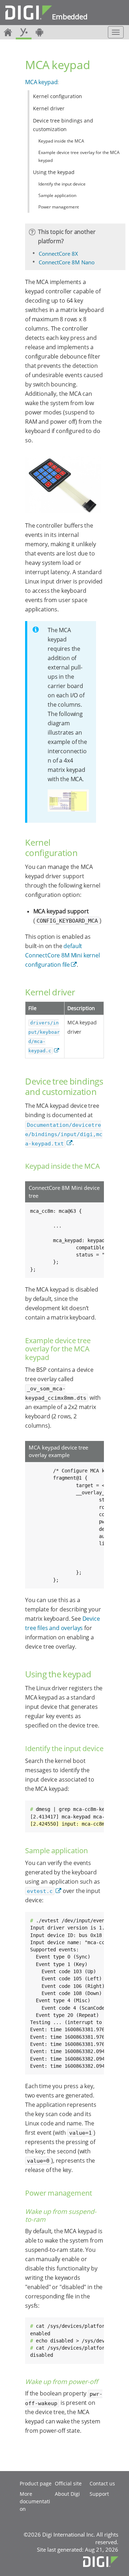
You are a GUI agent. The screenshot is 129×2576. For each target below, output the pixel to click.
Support (99, 2494)
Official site (68, 2483)
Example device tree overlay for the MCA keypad (79, 156)
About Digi (67, 2494)
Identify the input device (62, 184)
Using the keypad (54, 172)
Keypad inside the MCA (61, 141)
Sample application (57, 195)
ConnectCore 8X (58, 254)
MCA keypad (41, 82)
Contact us (102, 2483)
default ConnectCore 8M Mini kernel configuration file (63, 955)
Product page (36, 2483)
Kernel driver (49, 108)
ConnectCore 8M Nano (67, 262)
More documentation (35, 2501)
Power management (59, 207)
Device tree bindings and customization (63, 125)
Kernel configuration (58, 96)
